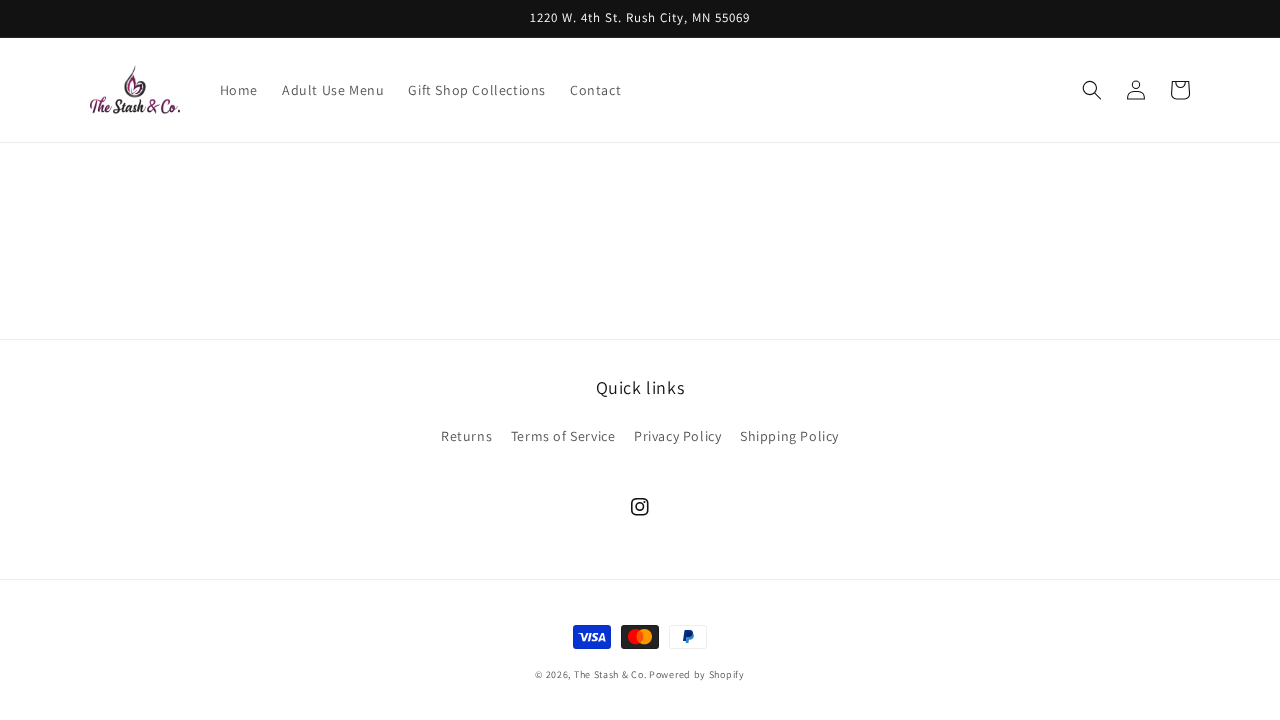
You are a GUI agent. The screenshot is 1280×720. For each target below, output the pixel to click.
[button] (1092, 90)
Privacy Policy (677, 436)
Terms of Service (563, 436)
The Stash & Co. (610, 674)
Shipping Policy (789, 436)
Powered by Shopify (697, 674)
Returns (466, 436)
